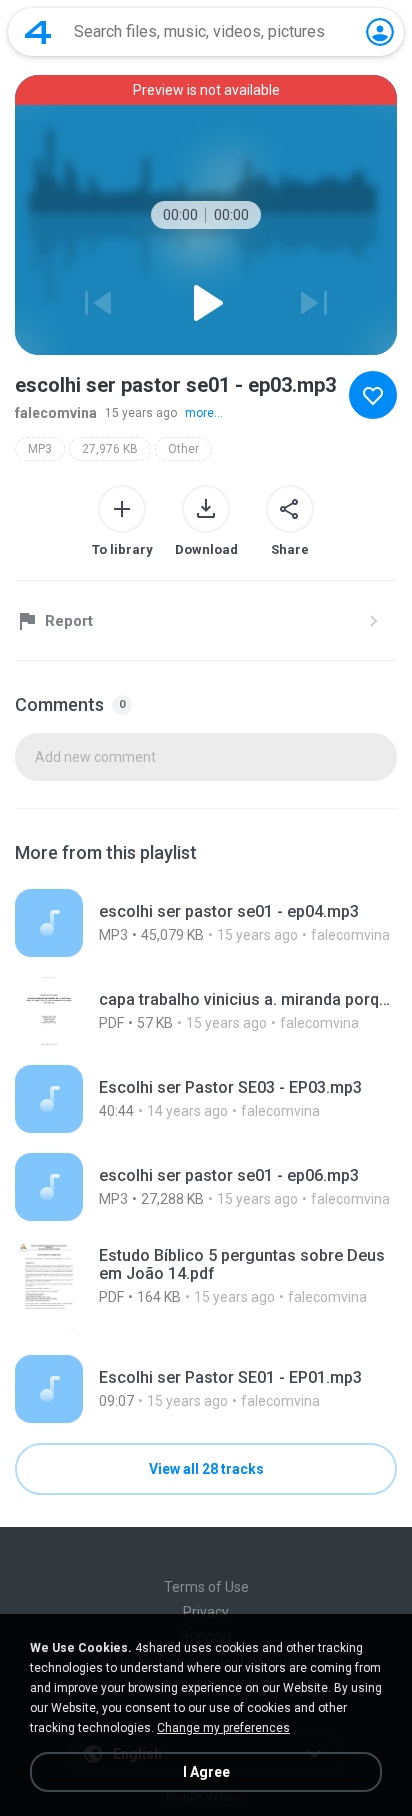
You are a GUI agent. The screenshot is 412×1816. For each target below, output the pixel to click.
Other (183, 449)
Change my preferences (223, 1728)
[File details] (206, 923)
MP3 (40, 449)
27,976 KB (110, 449)
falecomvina (56, 413)
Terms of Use (206, 1587)
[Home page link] (38, 32)
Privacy (206, 1612)
